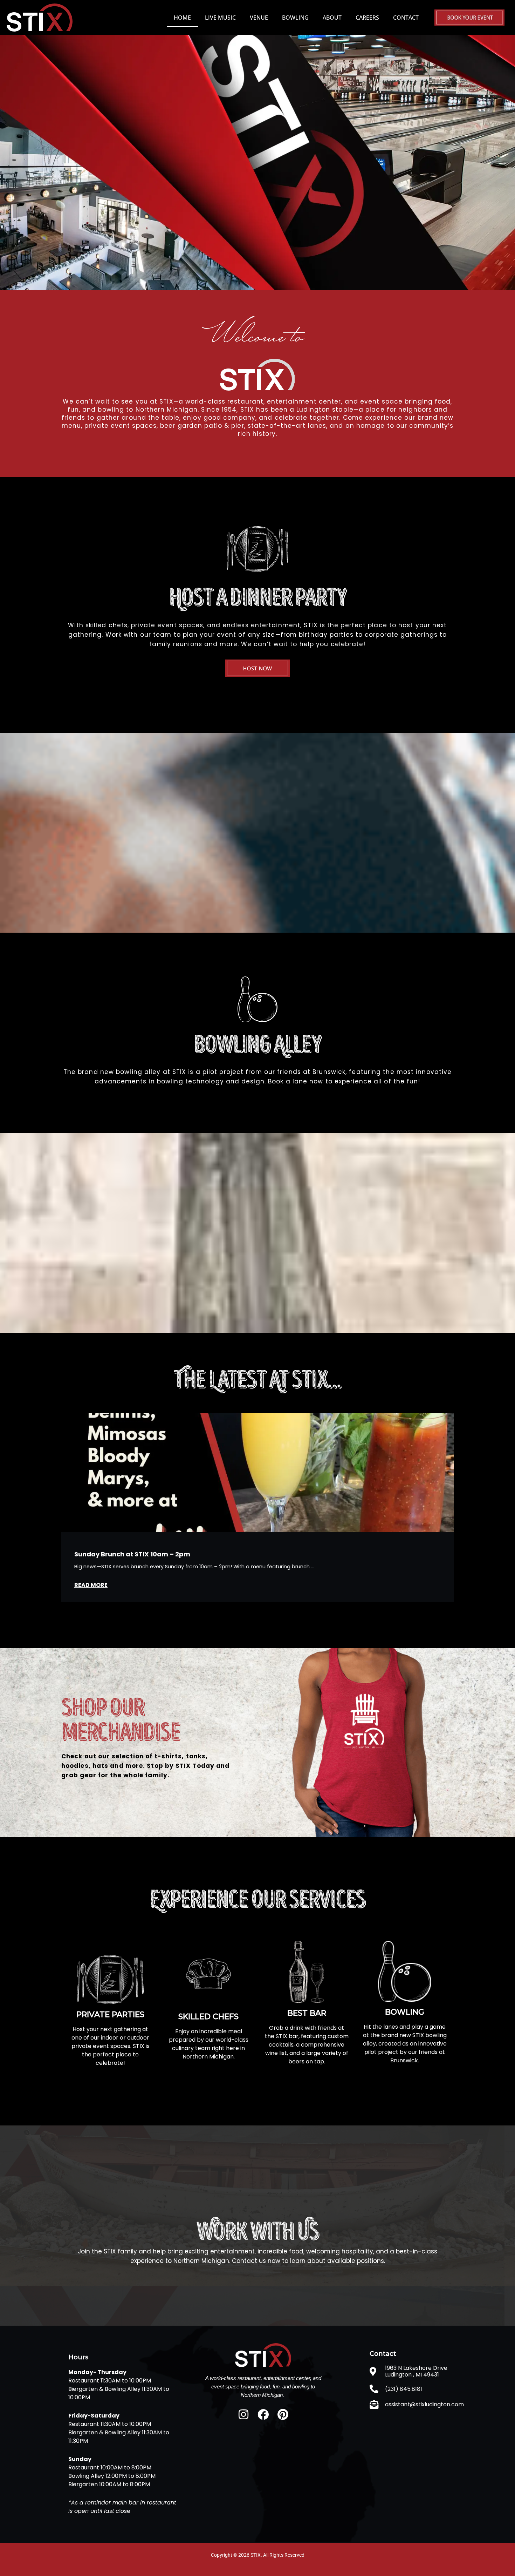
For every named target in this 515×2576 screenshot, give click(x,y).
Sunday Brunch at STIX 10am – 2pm (132, 1554)
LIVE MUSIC (220, 18)
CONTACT (406, 18)
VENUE (259, 18)
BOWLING (295, 18)
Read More (91, 1585)
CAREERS (367, 18)
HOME (182, 18)
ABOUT (332, 18)
